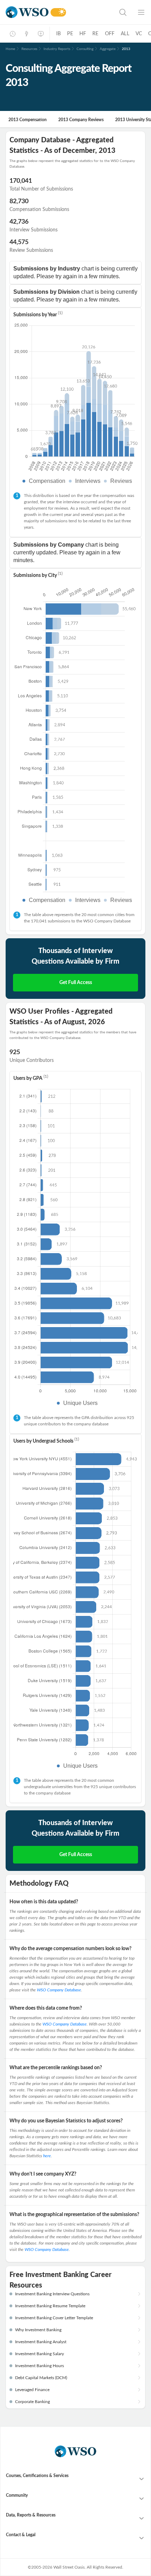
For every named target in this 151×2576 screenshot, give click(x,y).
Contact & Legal (21, 2535)
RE (95, 34)
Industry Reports (57, 49)
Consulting (85, 49)
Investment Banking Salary (40, 2354)
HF (83, 34)
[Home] (27, 12)
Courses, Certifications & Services (37, 2476)
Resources (29, 49)
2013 (126, 49)
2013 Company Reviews (81, 120)
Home (10, 49)
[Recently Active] (13, 34)
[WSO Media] (41, 34)
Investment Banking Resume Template (50, 2306)
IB (58, 34)
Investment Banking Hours (40, 2366)
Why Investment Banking (38, 2330)
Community (17, 2495)
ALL (125, 34)
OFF (110, 34)
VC (139, 34)
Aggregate (108, 49)
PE (70, 34)
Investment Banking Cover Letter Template (54, 2318)
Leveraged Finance (32, 2390)
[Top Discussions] (27, 34)
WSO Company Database (59, 1990)
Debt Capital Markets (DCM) (41, 2378)
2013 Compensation (28, 120)
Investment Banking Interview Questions (52, 2294)
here (47, 2156)
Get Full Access (76, 983)
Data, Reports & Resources (31, 2515)
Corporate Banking (32, 2402)
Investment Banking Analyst (41, 2342)
